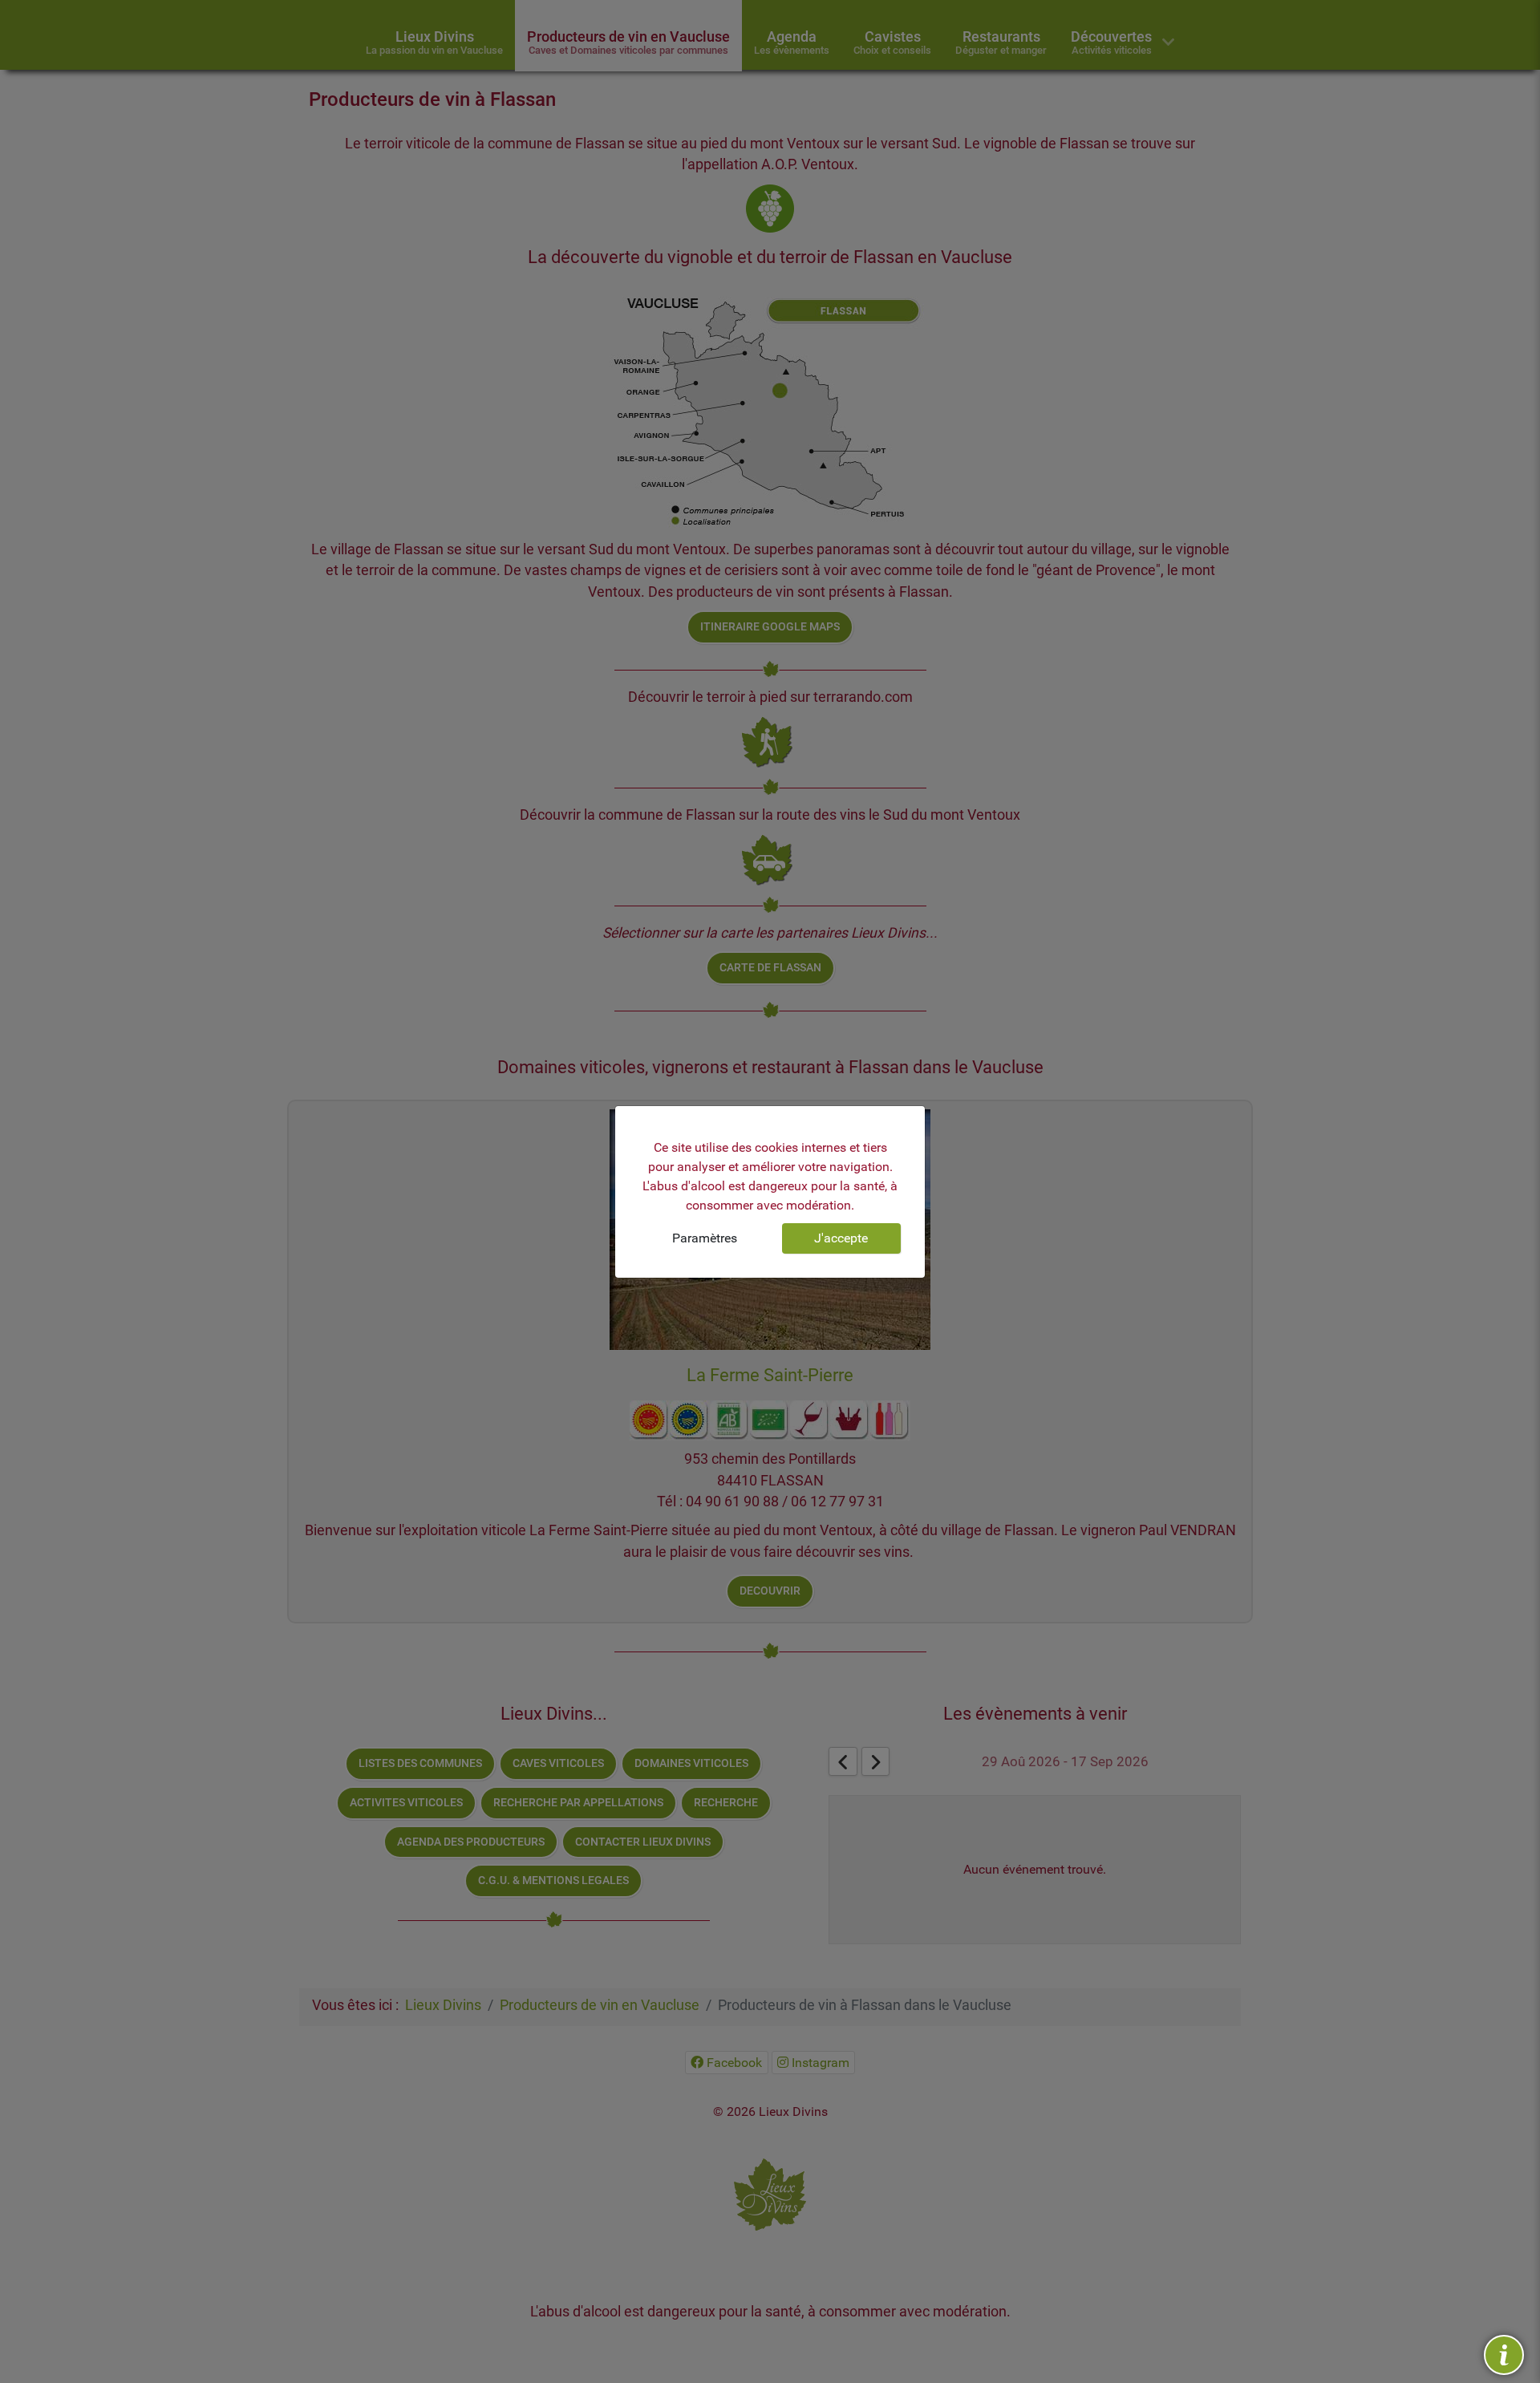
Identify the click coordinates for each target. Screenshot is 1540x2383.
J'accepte (841, 1238)
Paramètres (705, 1238)
